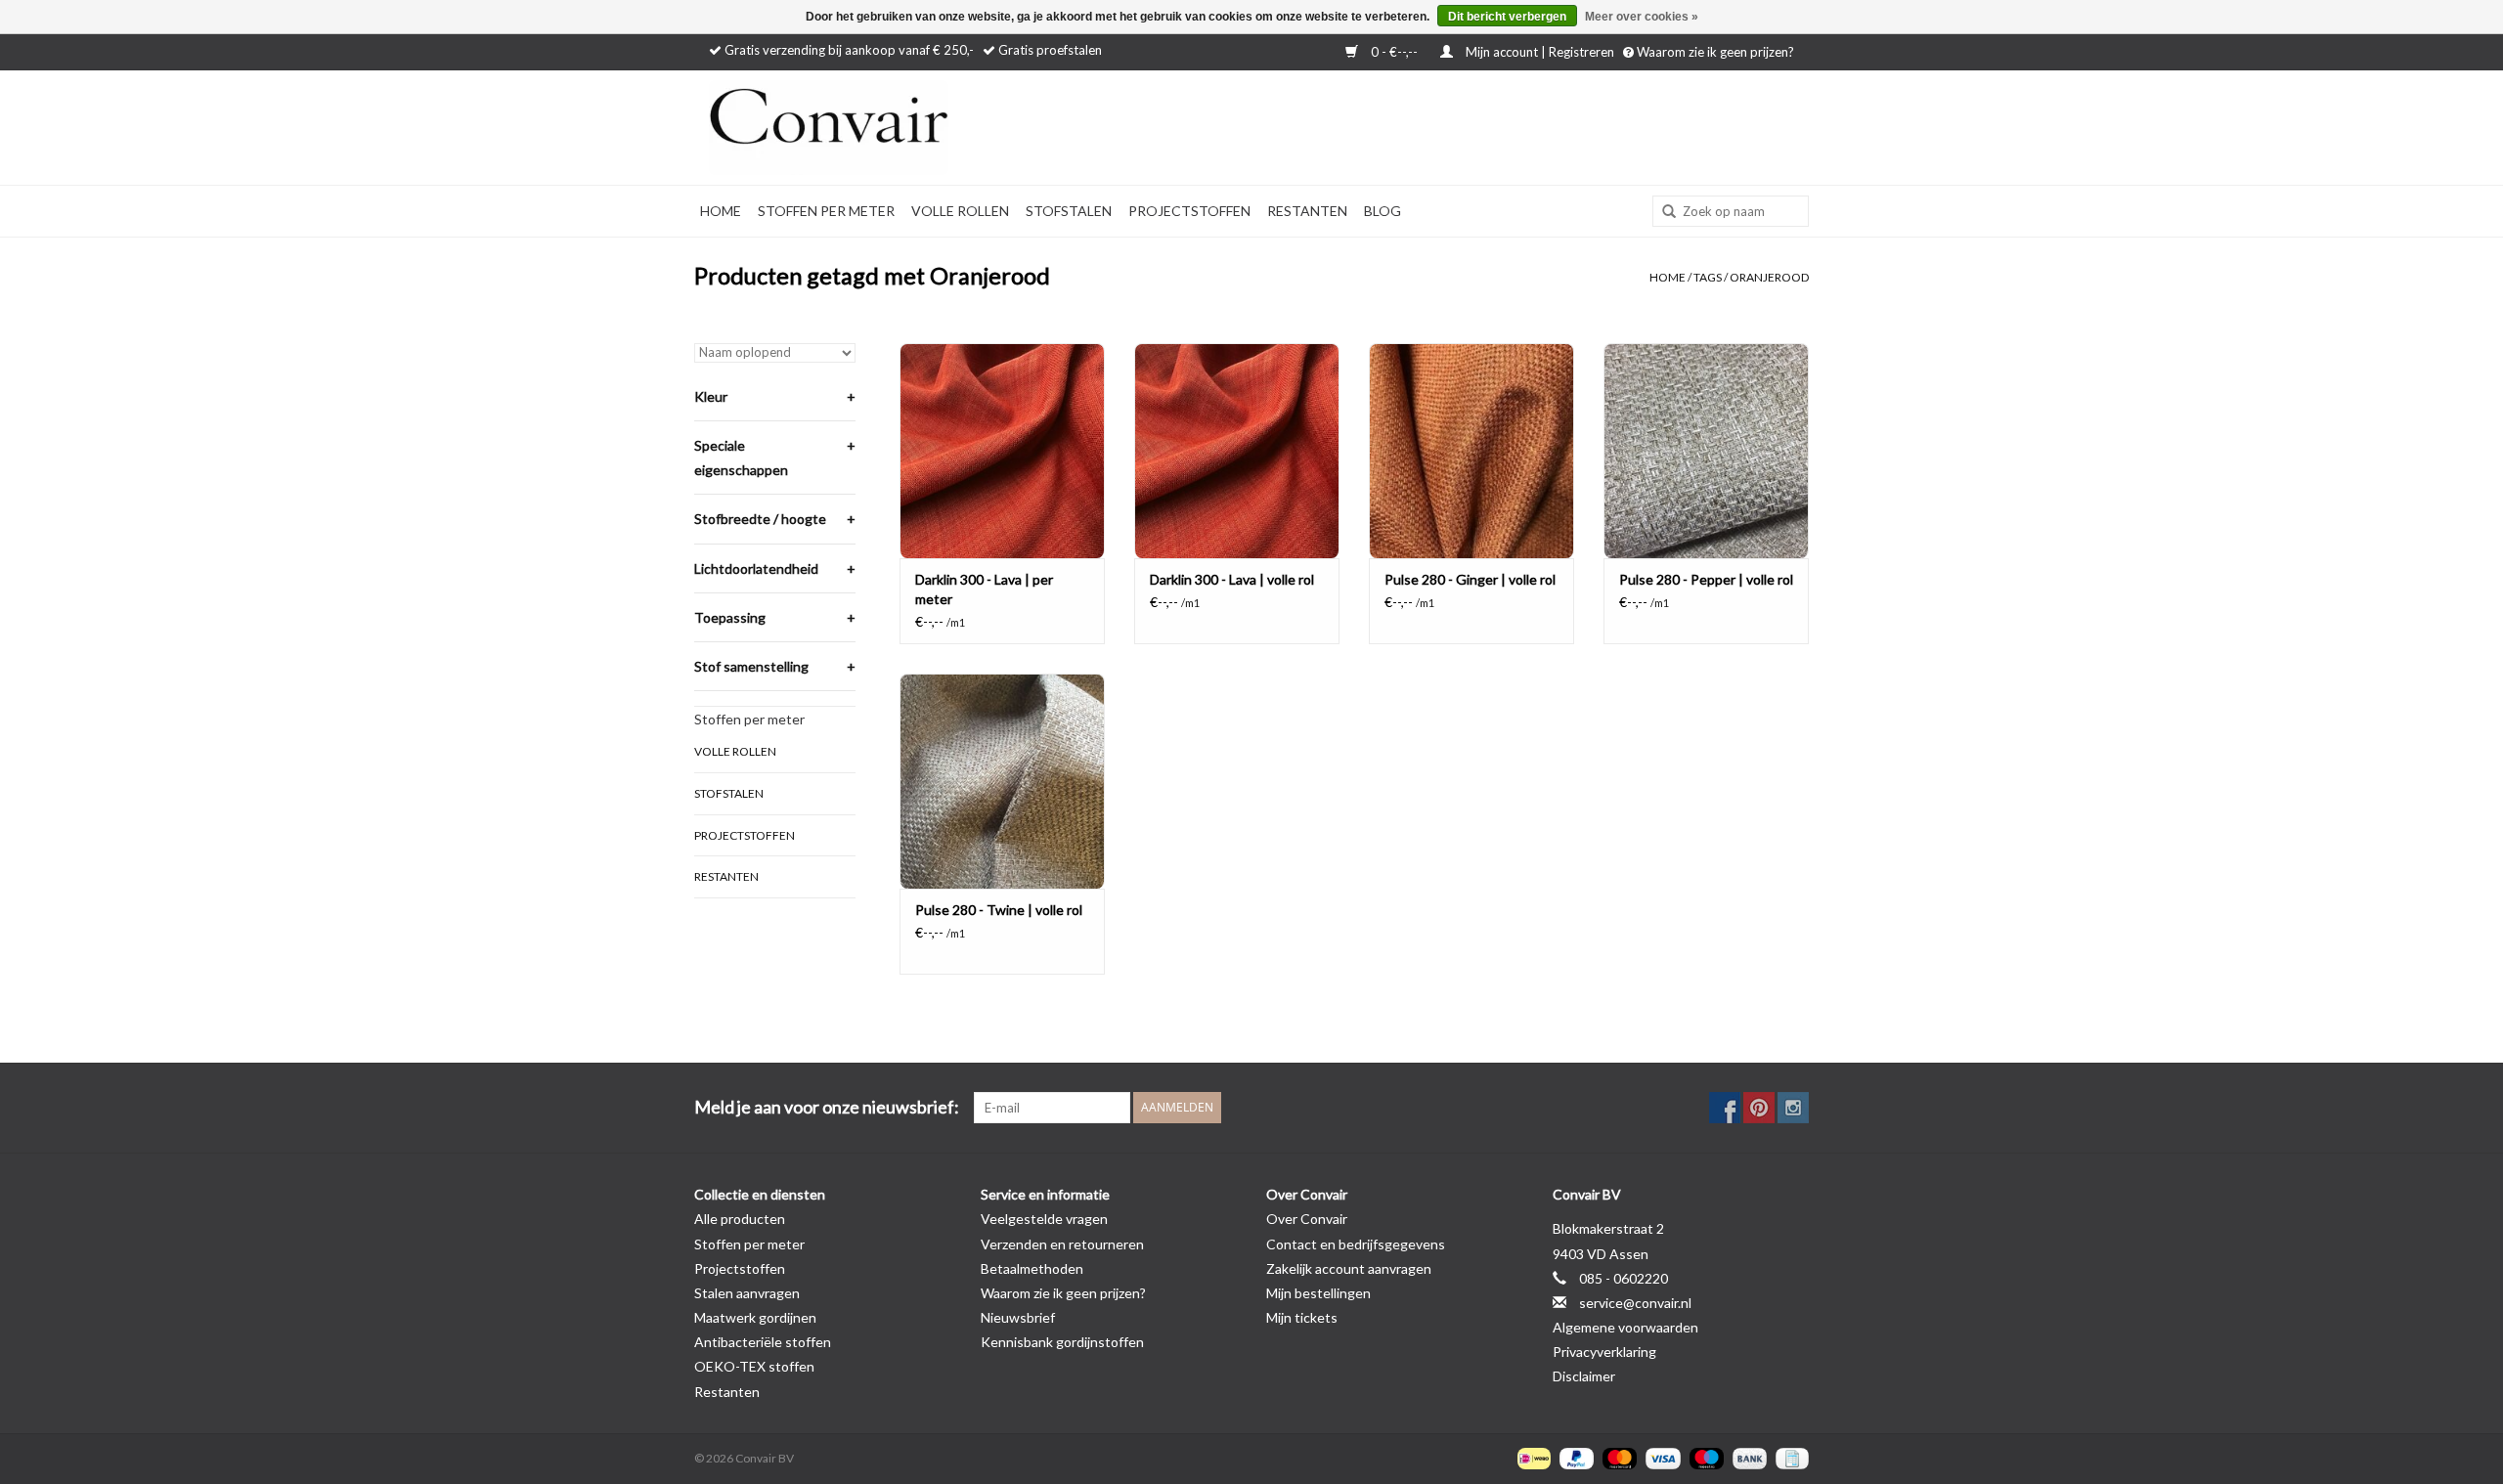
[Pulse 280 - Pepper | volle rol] (1706, 451)
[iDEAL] (1532, 1457)
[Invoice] (1789, 1457)
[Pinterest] (1759, 1108)
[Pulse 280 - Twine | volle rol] (1002, 781)
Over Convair (1307, 1219)
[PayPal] (1574, 1457)
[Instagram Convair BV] (1793, 1108)
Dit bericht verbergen (1507, 17)
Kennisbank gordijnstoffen (1062, 1342)
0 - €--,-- (1394, 52)
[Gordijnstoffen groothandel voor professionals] (880, 128)
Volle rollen (960, 211)
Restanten (1307, 211)
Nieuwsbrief (1018, 1317)
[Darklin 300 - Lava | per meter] (1002, 451)
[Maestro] (1704, 1457)
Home (721, 211)
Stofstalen (1069, 211)
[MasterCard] (1617, 1457)
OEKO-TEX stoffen (754, 1366)
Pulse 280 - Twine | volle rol (999, 910)
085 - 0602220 (1624, 1278)
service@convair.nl (1635, 1303)
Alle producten (740, 1219)
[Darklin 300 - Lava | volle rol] (1237, 451)
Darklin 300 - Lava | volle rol (1232, 579)
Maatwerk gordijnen (755, 1317)
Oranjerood (1769, 277)
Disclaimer (1584, 1376)
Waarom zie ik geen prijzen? (1714, 52)
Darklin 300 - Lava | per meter (984, 589)
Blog (1383, 211)
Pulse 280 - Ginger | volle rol (1470, 579)
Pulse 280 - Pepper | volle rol (1706, 579)
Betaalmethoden (1032, 1268)
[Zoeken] (1662, 212)
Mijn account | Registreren (1540, 52)
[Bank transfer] (1747, 1457)
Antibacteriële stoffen (763, 1342)
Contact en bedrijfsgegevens (1356, 1244)
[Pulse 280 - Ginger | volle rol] (1471, 451)
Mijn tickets (1302, 1317)
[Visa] (1660, 1457)
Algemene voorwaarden (1625, 1327)
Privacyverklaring (1604, 1352)
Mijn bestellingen (1318, 1293)
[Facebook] (1725, 1108)
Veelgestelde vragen (1044, 1219)
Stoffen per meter (826, 211)
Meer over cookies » (1642, 17)
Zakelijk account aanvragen (1349, 1268)
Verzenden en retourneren (1062, 1244)
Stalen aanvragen (747, 1293)
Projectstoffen (1189, 211)
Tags (1708, 277)
